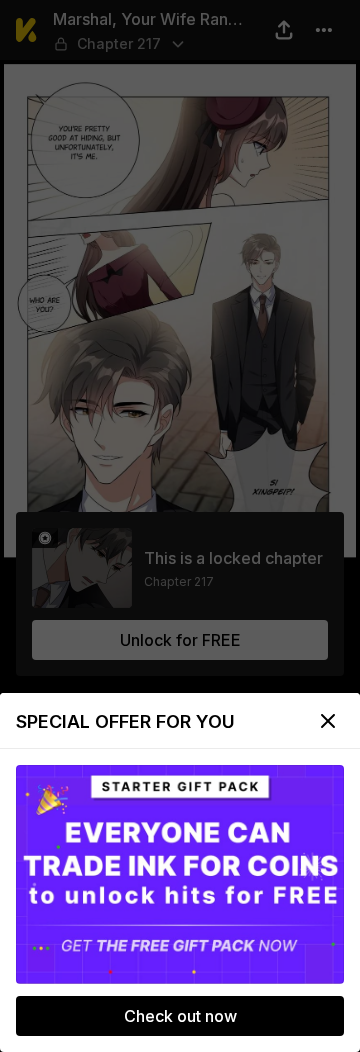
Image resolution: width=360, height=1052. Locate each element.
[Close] (328, 721)
